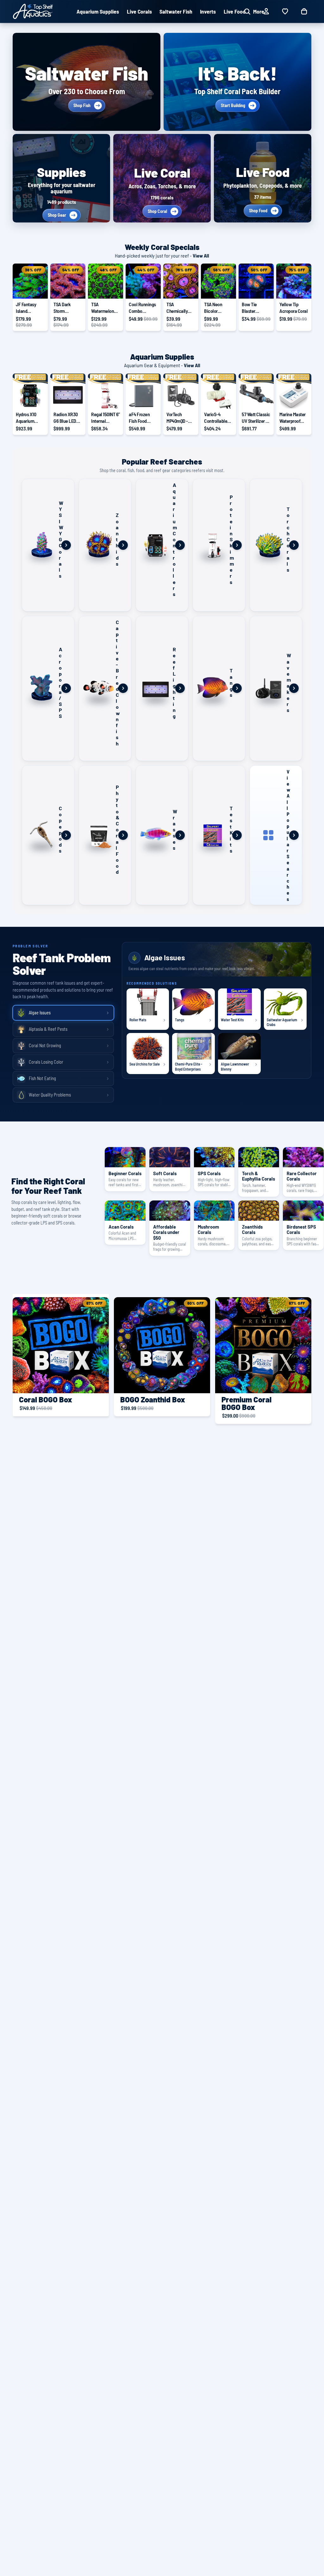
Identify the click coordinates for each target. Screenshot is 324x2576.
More (259, 11)
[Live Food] (263, 178)
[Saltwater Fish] (87, 82)
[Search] (247, 11)
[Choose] (264, 399)
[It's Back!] (237, 82)
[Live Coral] (162, 178)
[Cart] (304, 11)
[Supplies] (61, 178)
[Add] (38, 289)
